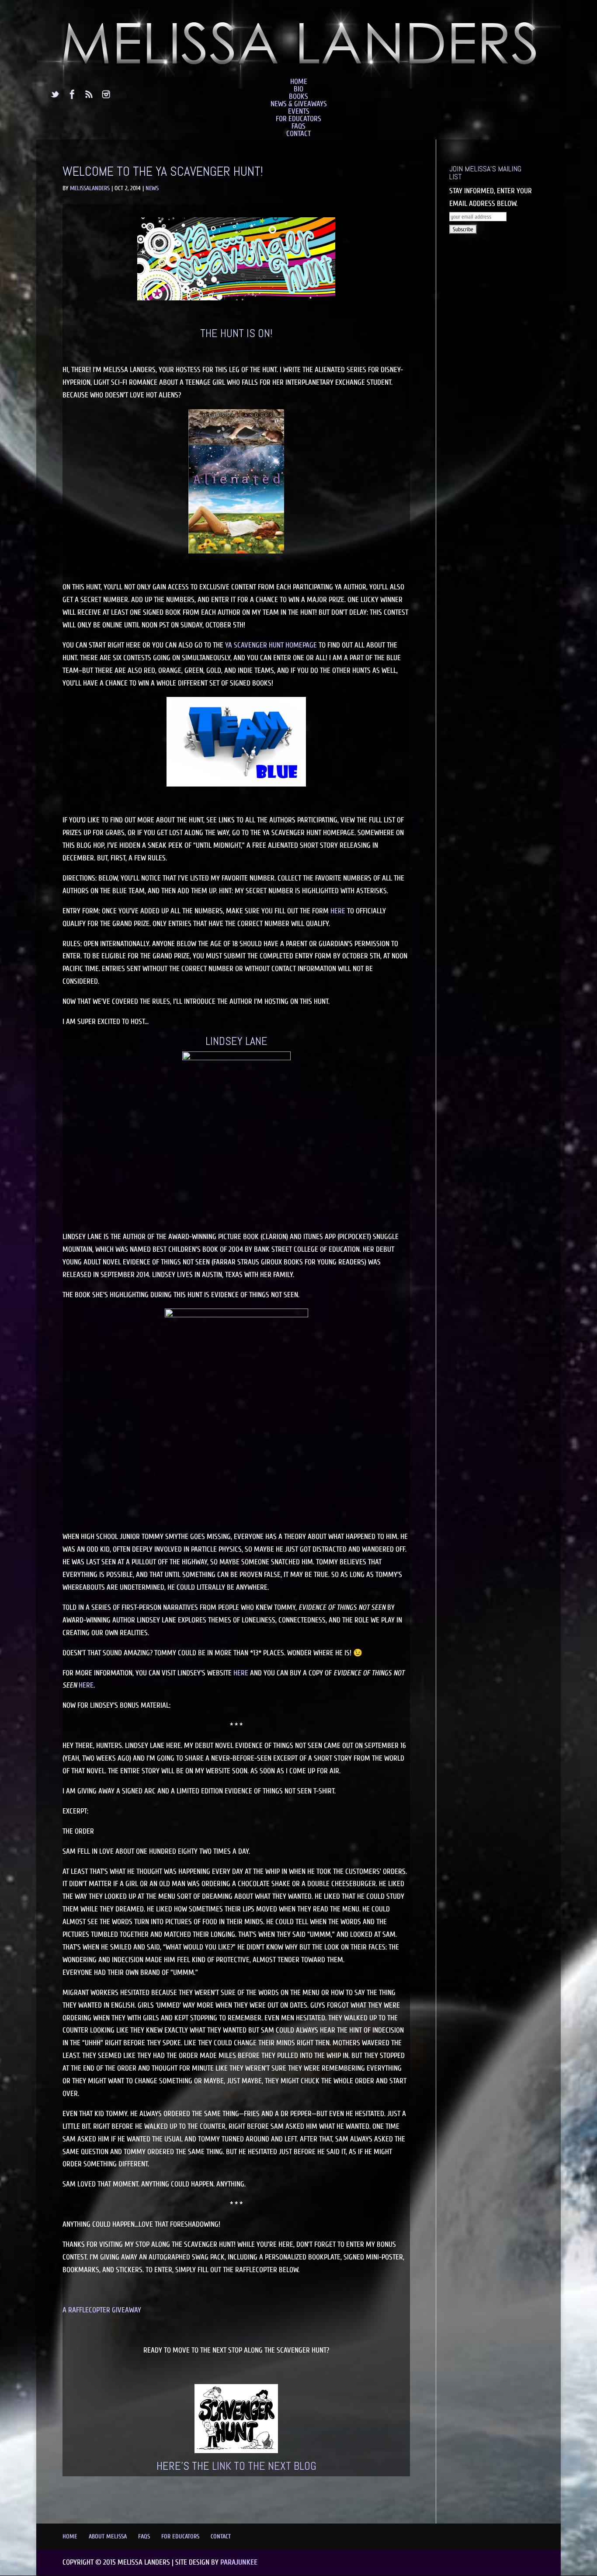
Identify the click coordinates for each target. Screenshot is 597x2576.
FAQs (298, 126)
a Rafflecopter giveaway (102, 2310)
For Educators (298, 119)
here (338, 911)
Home (299, 82)
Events (299, 111)
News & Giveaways (299, 104)
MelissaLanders (90, 188)
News (152, 188)
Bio (298, 89)
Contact (298, 134)
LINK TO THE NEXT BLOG (264, 2466)
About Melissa (108, 2536)
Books (298, 96)
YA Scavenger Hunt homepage (271, 645)
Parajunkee (239, 2562)
